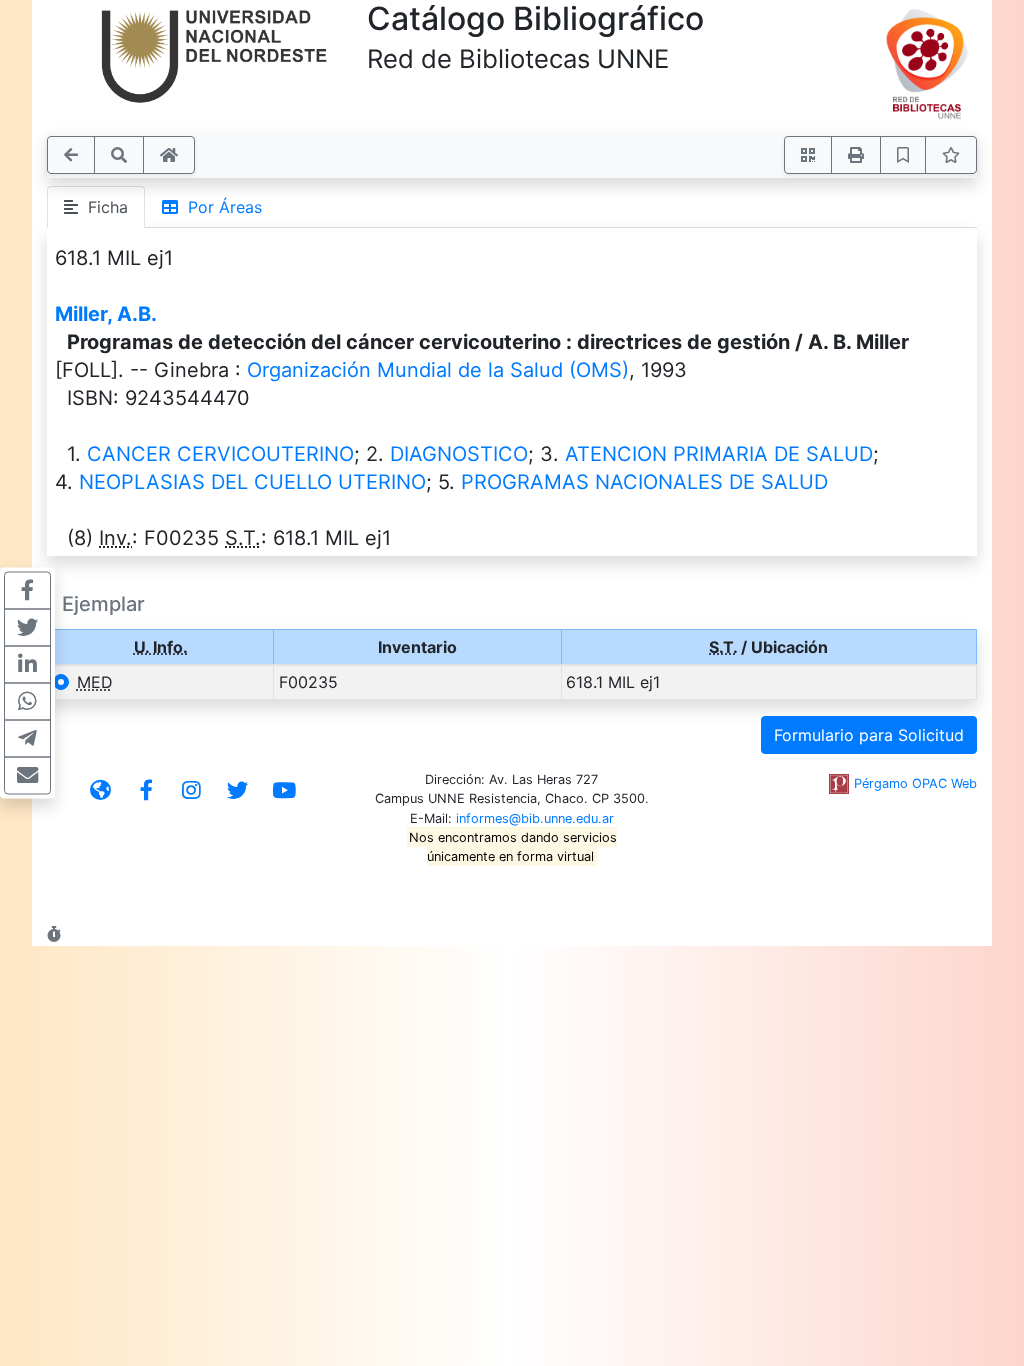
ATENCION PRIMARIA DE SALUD (719, 454)
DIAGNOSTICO (459, 454)
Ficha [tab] (103, 207)
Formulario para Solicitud (869, 735)
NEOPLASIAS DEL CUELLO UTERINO (252, 482)
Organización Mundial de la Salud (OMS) (438, 370)
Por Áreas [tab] (220, 207)
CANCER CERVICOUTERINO (220, 454)
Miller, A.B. (106, 314)
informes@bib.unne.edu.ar (535, 818)
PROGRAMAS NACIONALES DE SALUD (644, 482)
